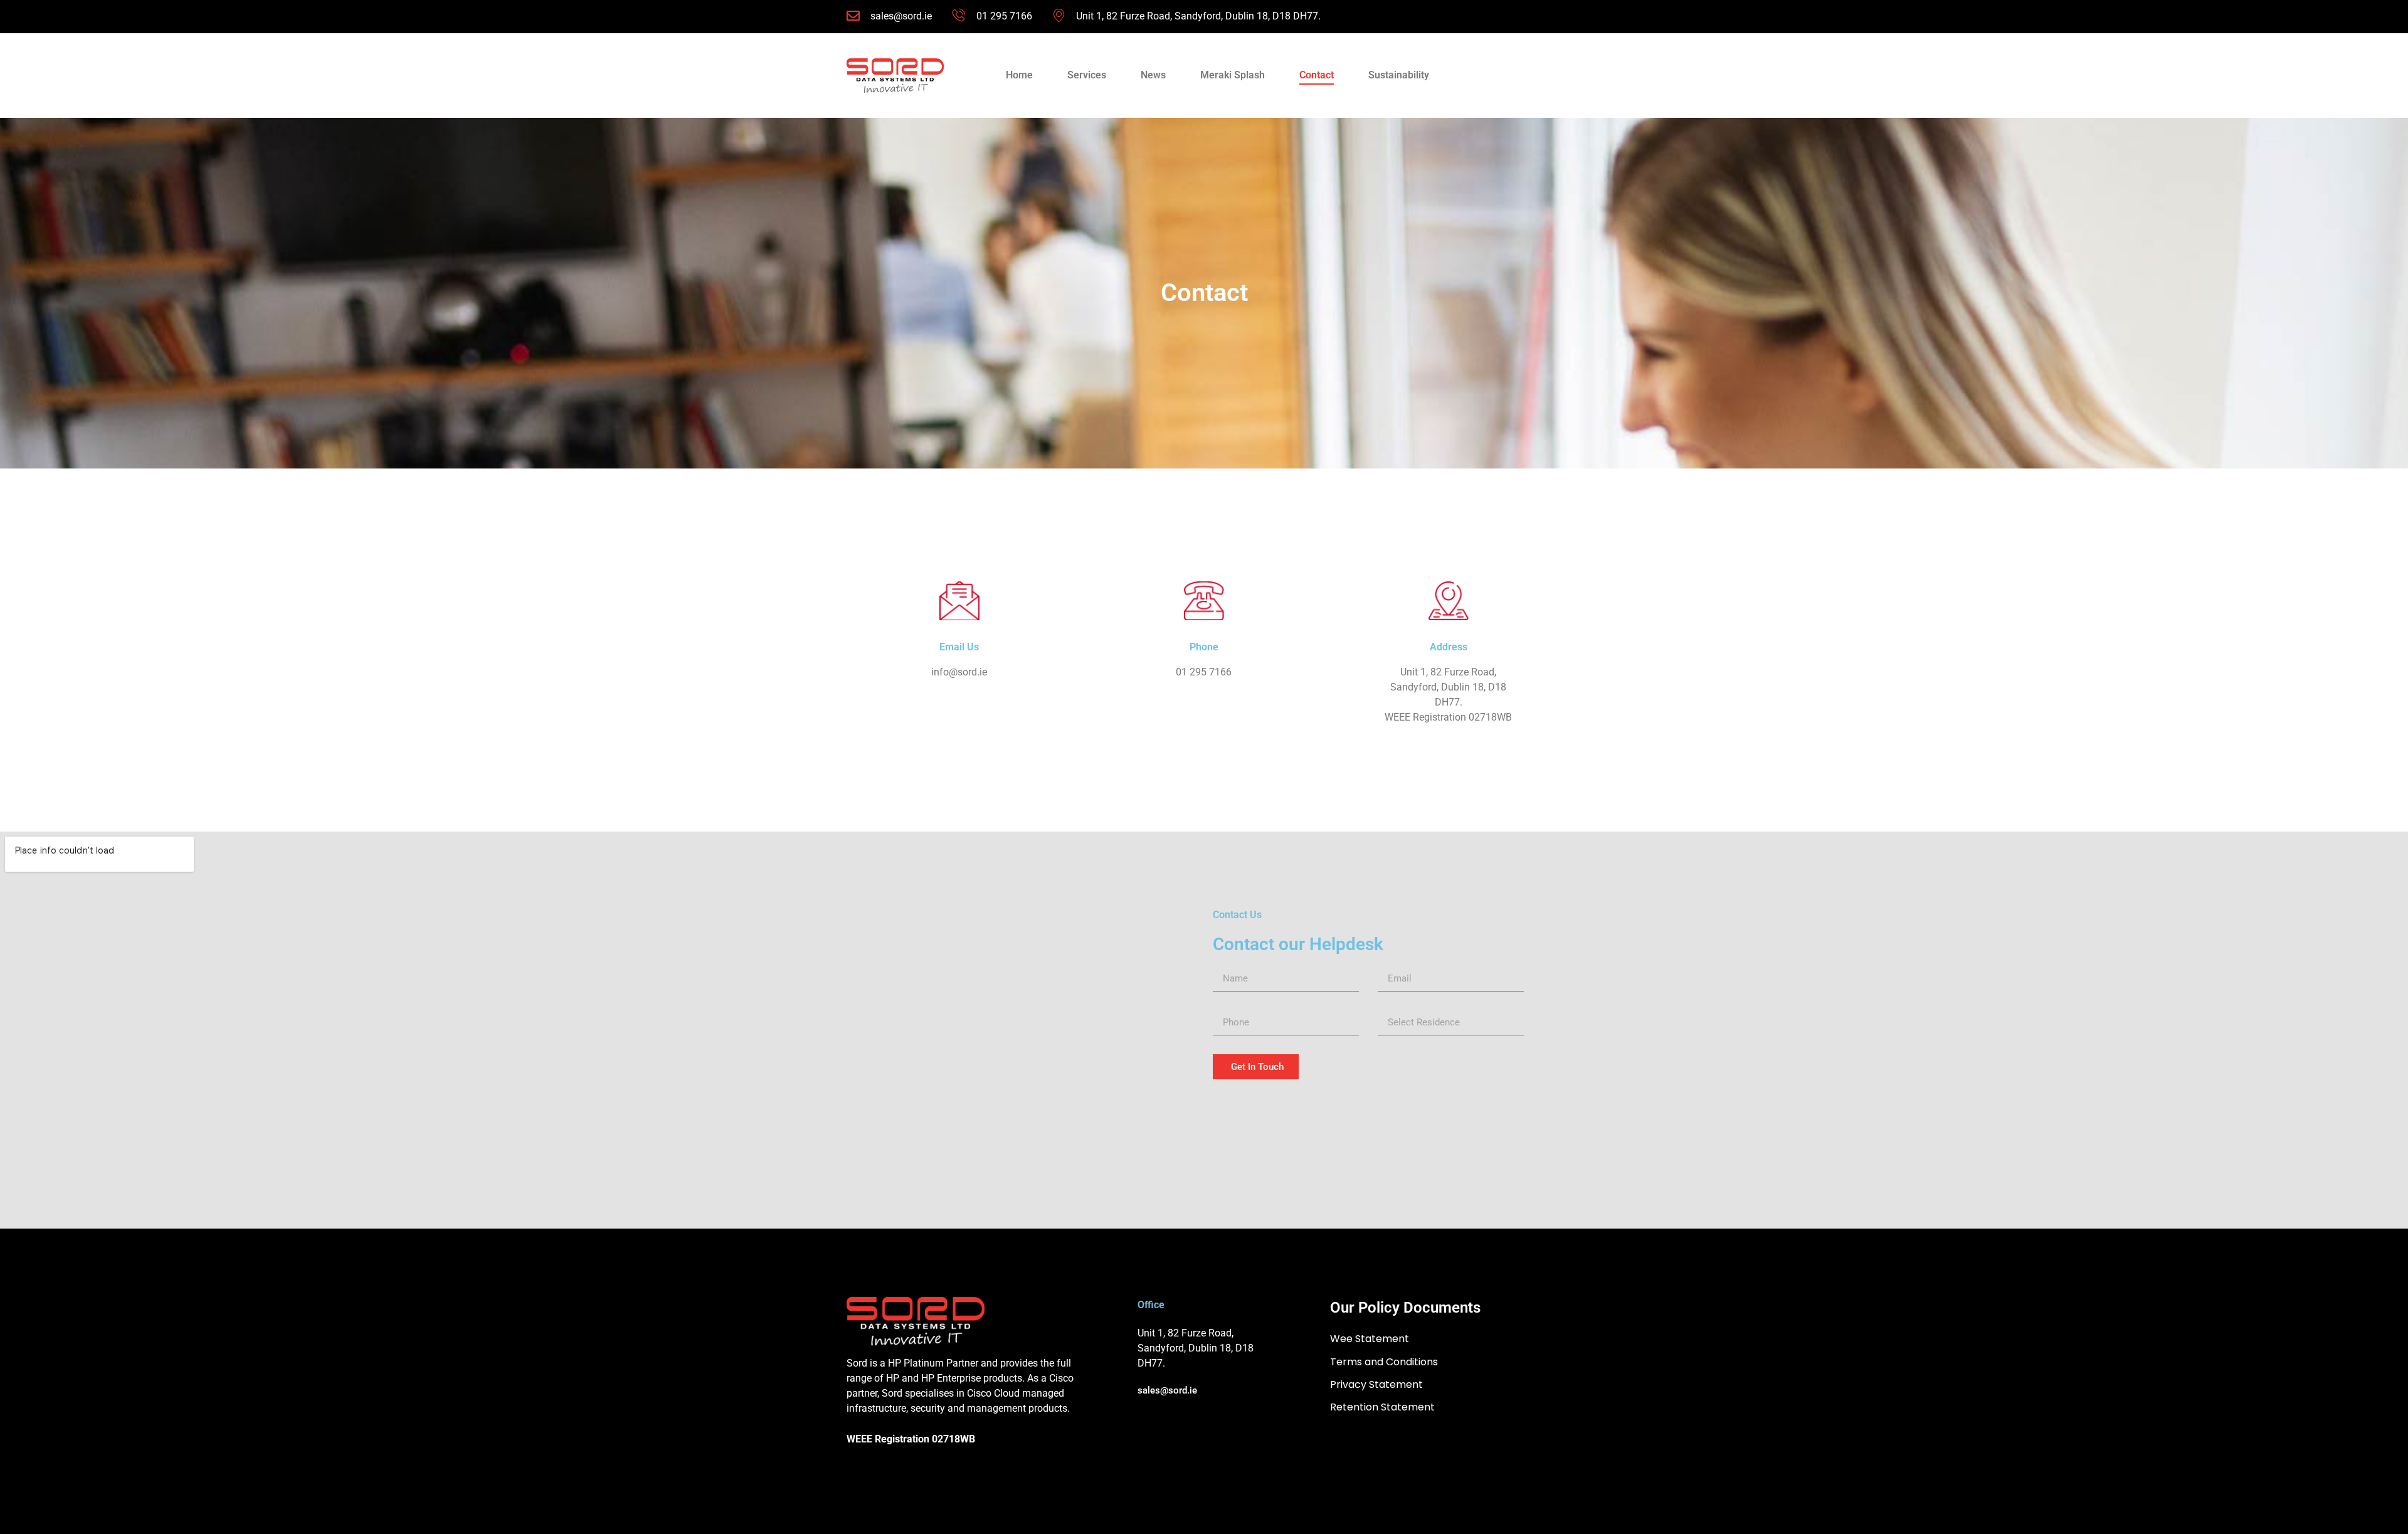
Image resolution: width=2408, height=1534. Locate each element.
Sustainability (1399, 75)
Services (1087, 75)
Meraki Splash (1233, 75)
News (1153, 75)
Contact (1317, 75)
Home (1019, 75)
